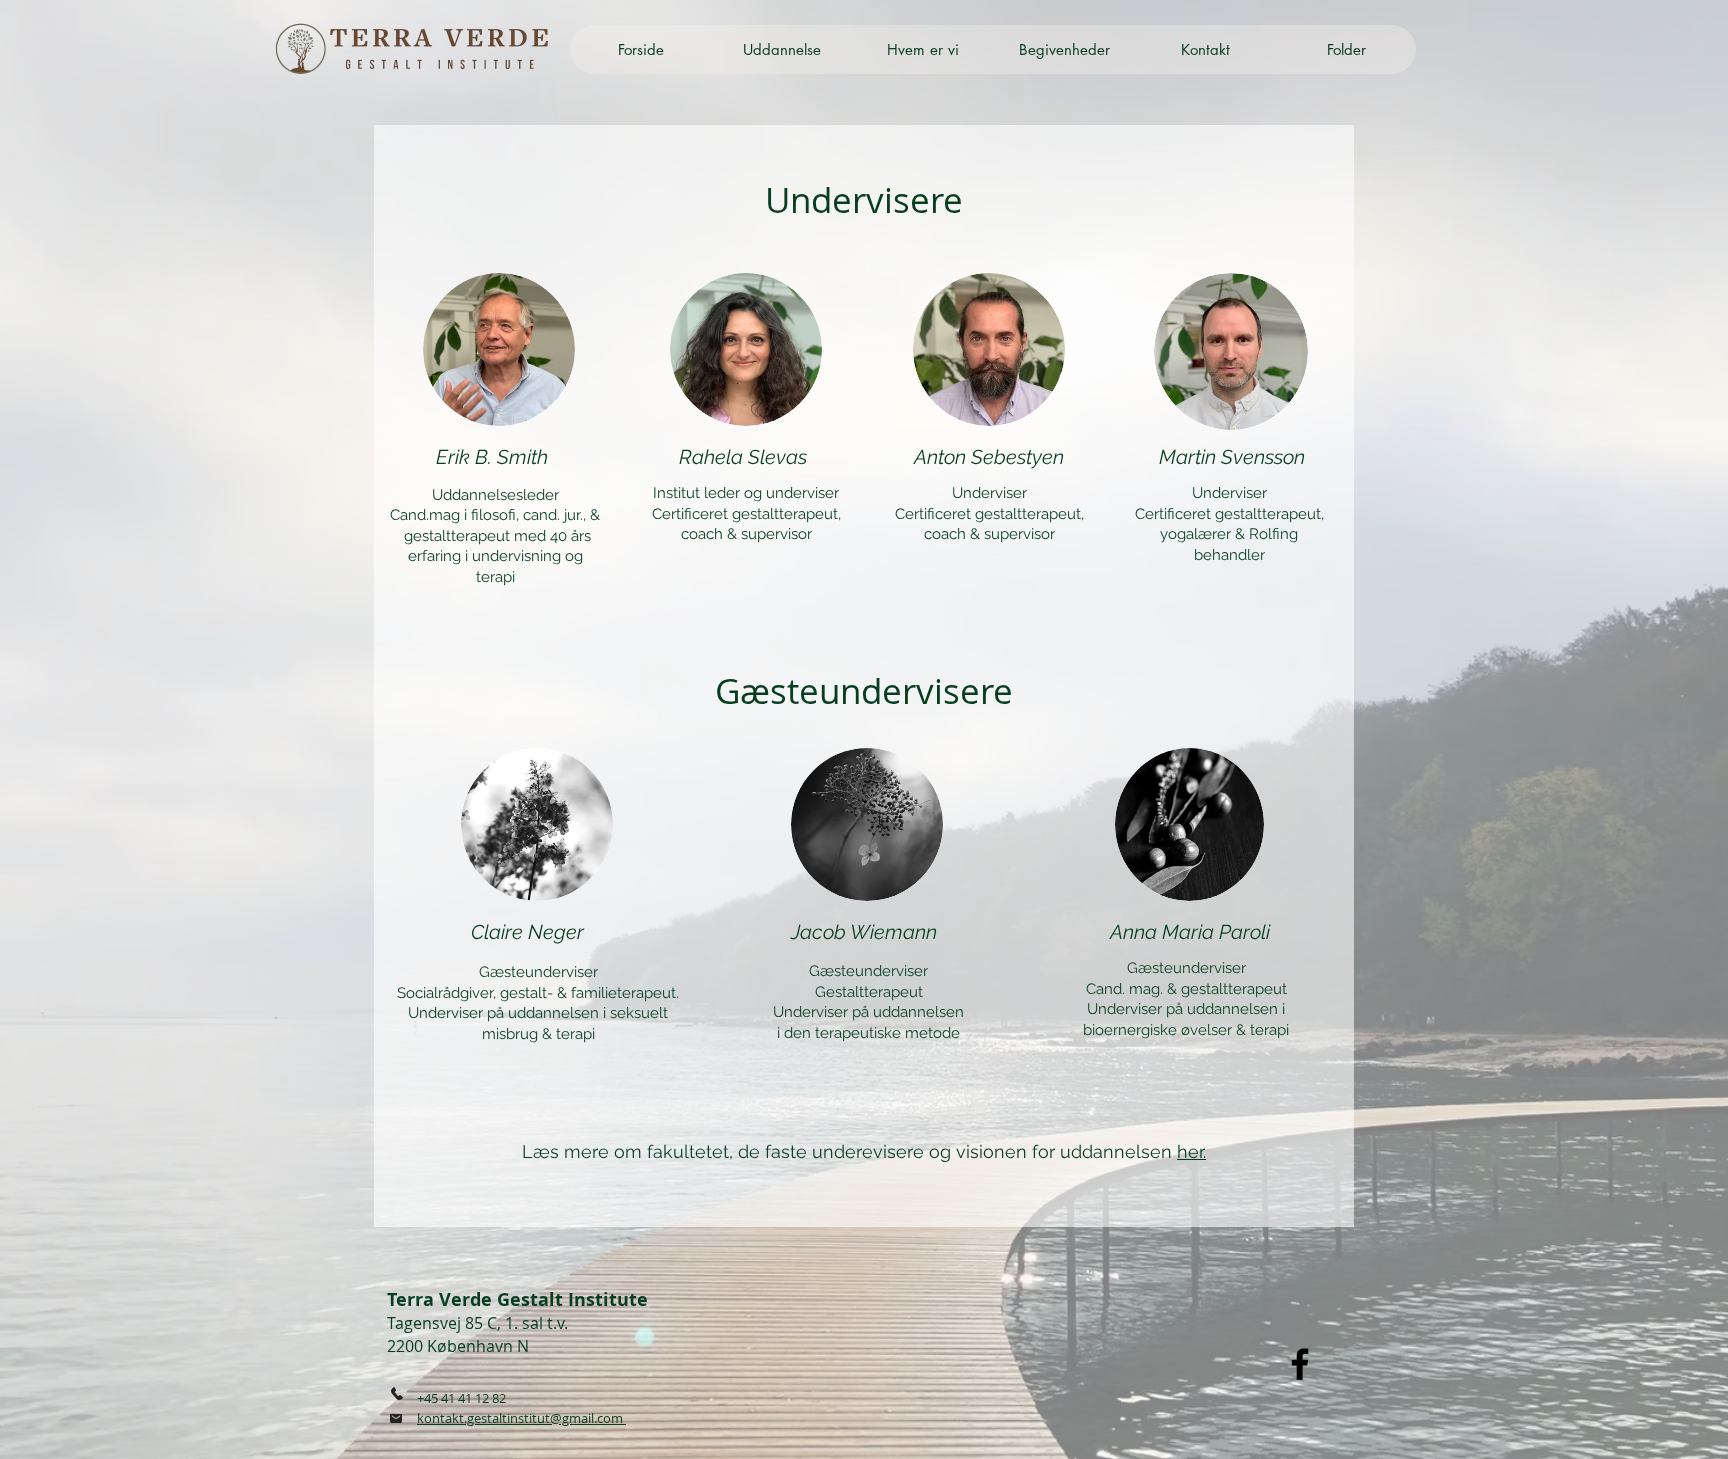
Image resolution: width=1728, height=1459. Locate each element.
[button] (781, 49)
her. (1191, 1151)
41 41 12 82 (473, 1398)
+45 (429, 1398)
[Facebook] (1300, 1364)
